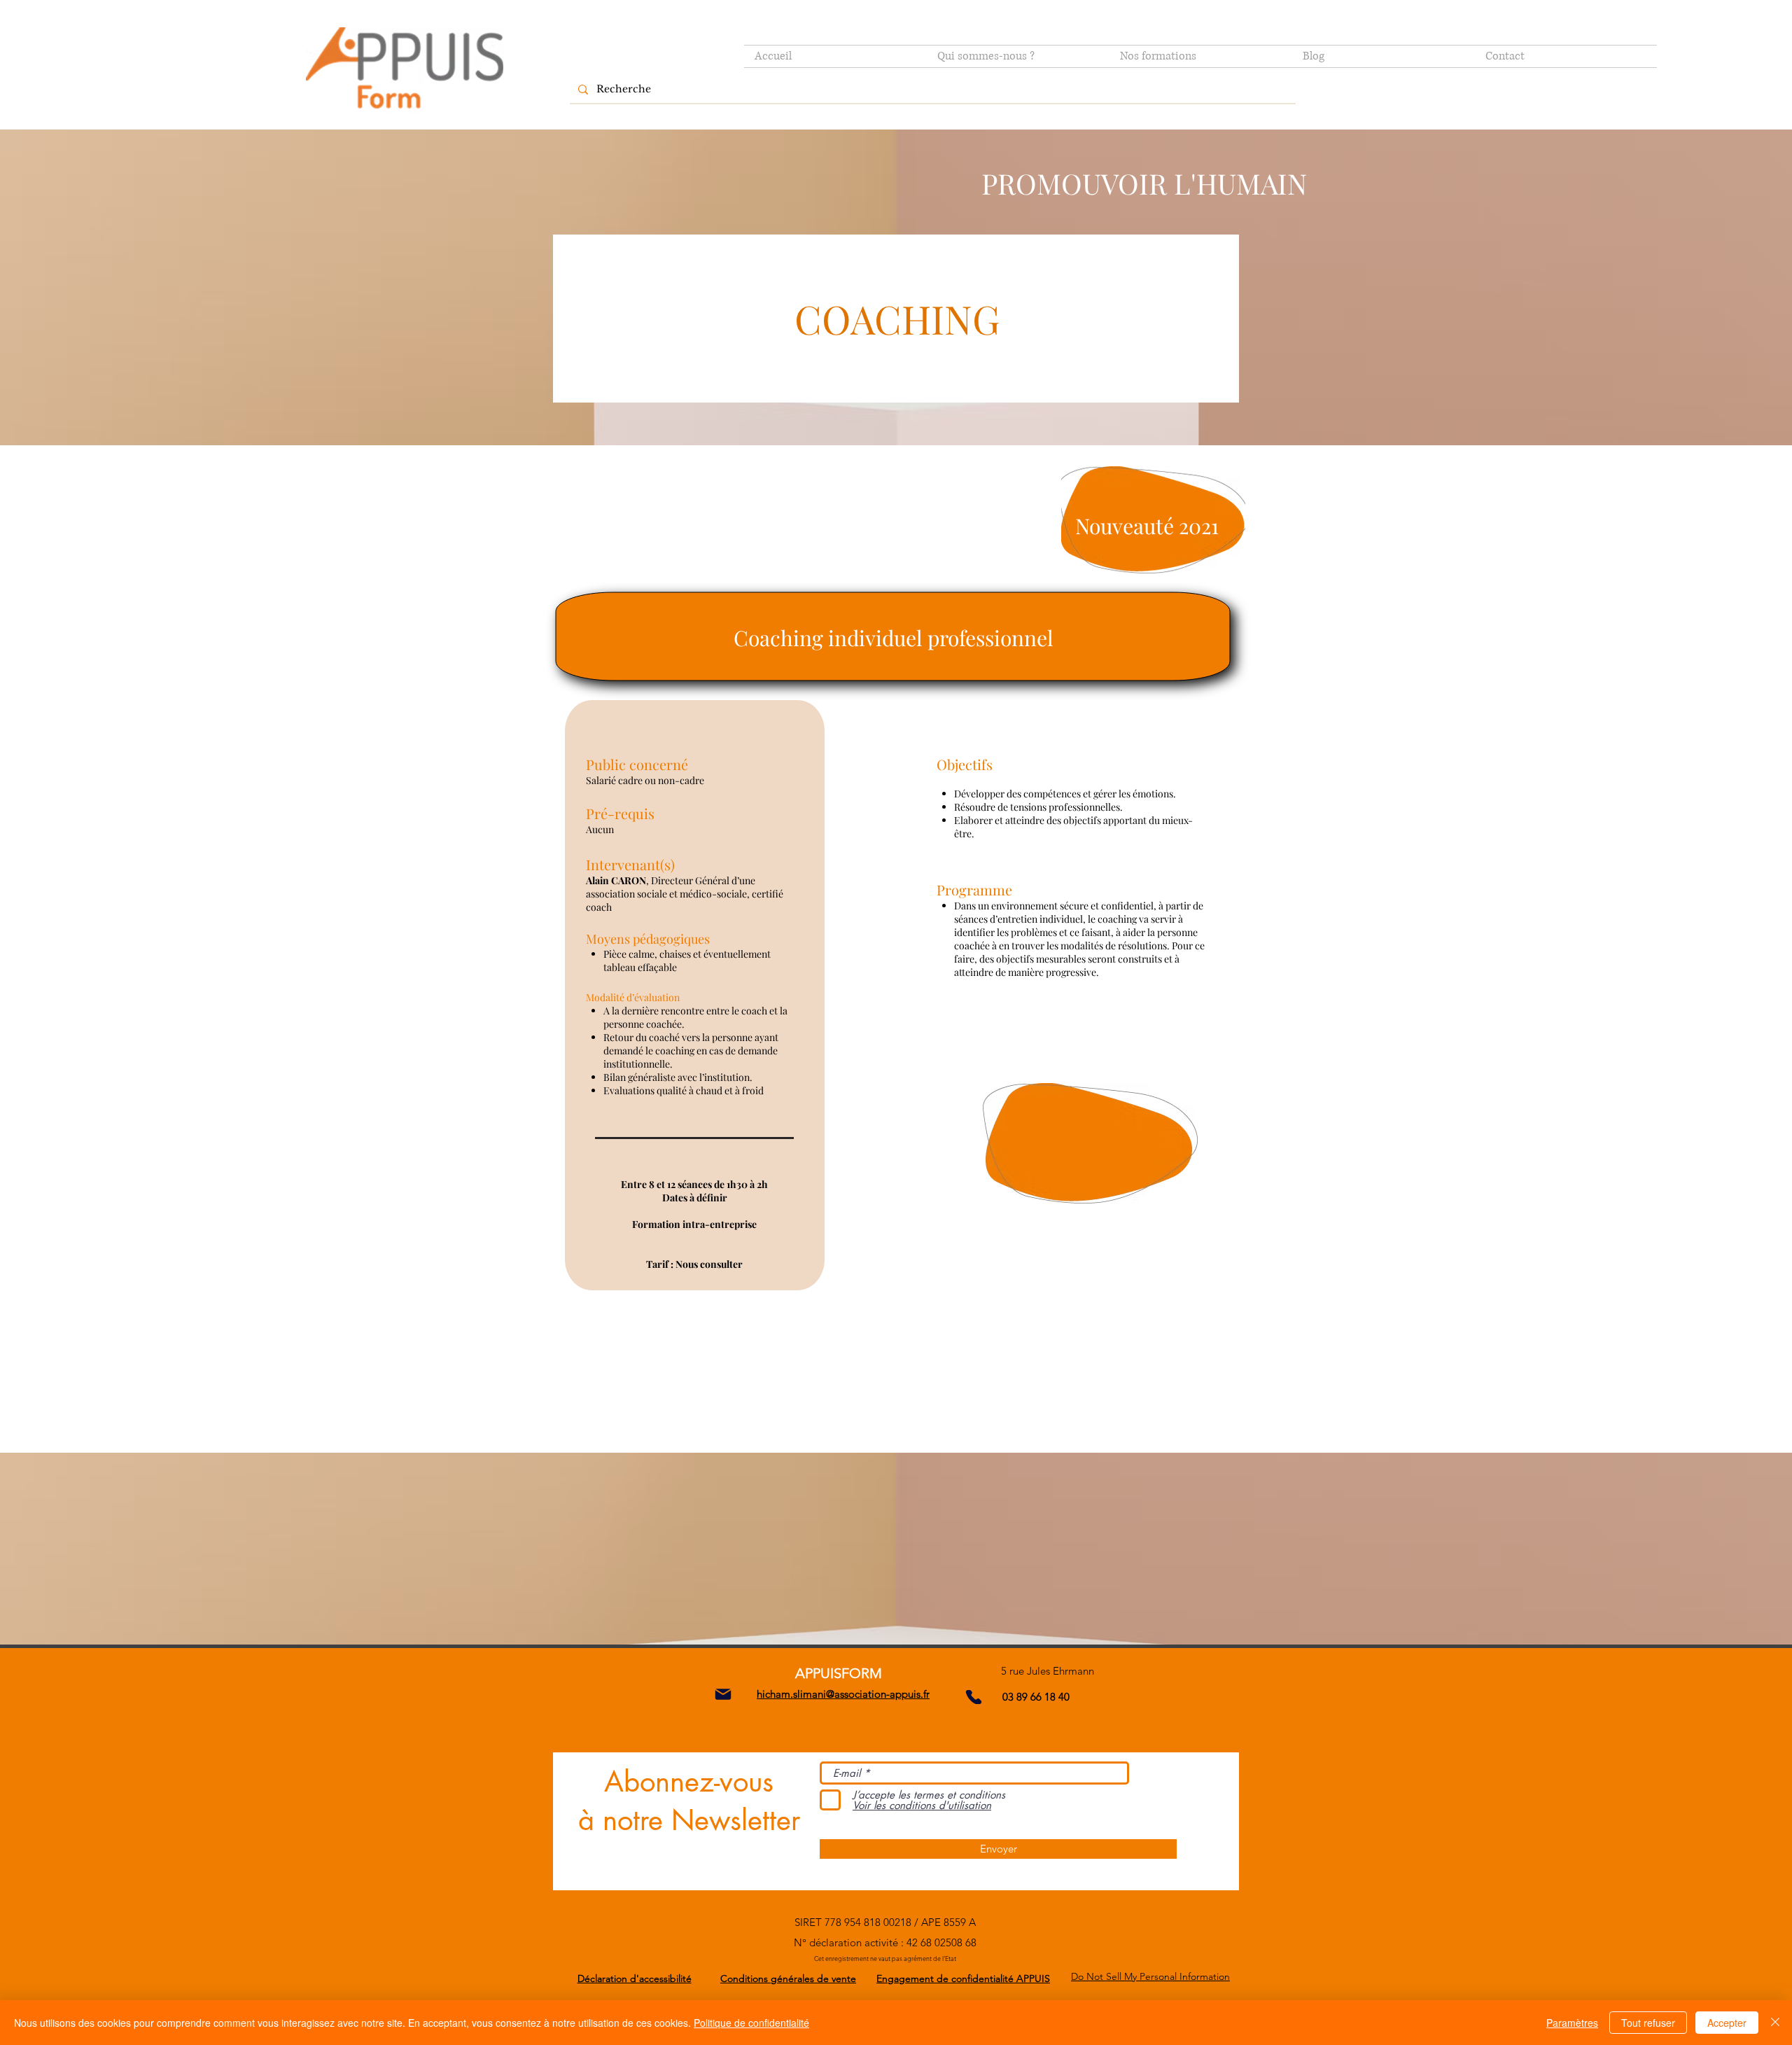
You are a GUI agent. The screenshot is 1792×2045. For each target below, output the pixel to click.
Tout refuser (1648, 2023)
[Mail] (723, 1694)
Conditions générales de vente (788, 1978)
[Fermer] (1775, 2023)
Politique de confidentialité (751, 2023)
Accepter (1727, 2023)
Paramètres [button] (1572, 2023)
